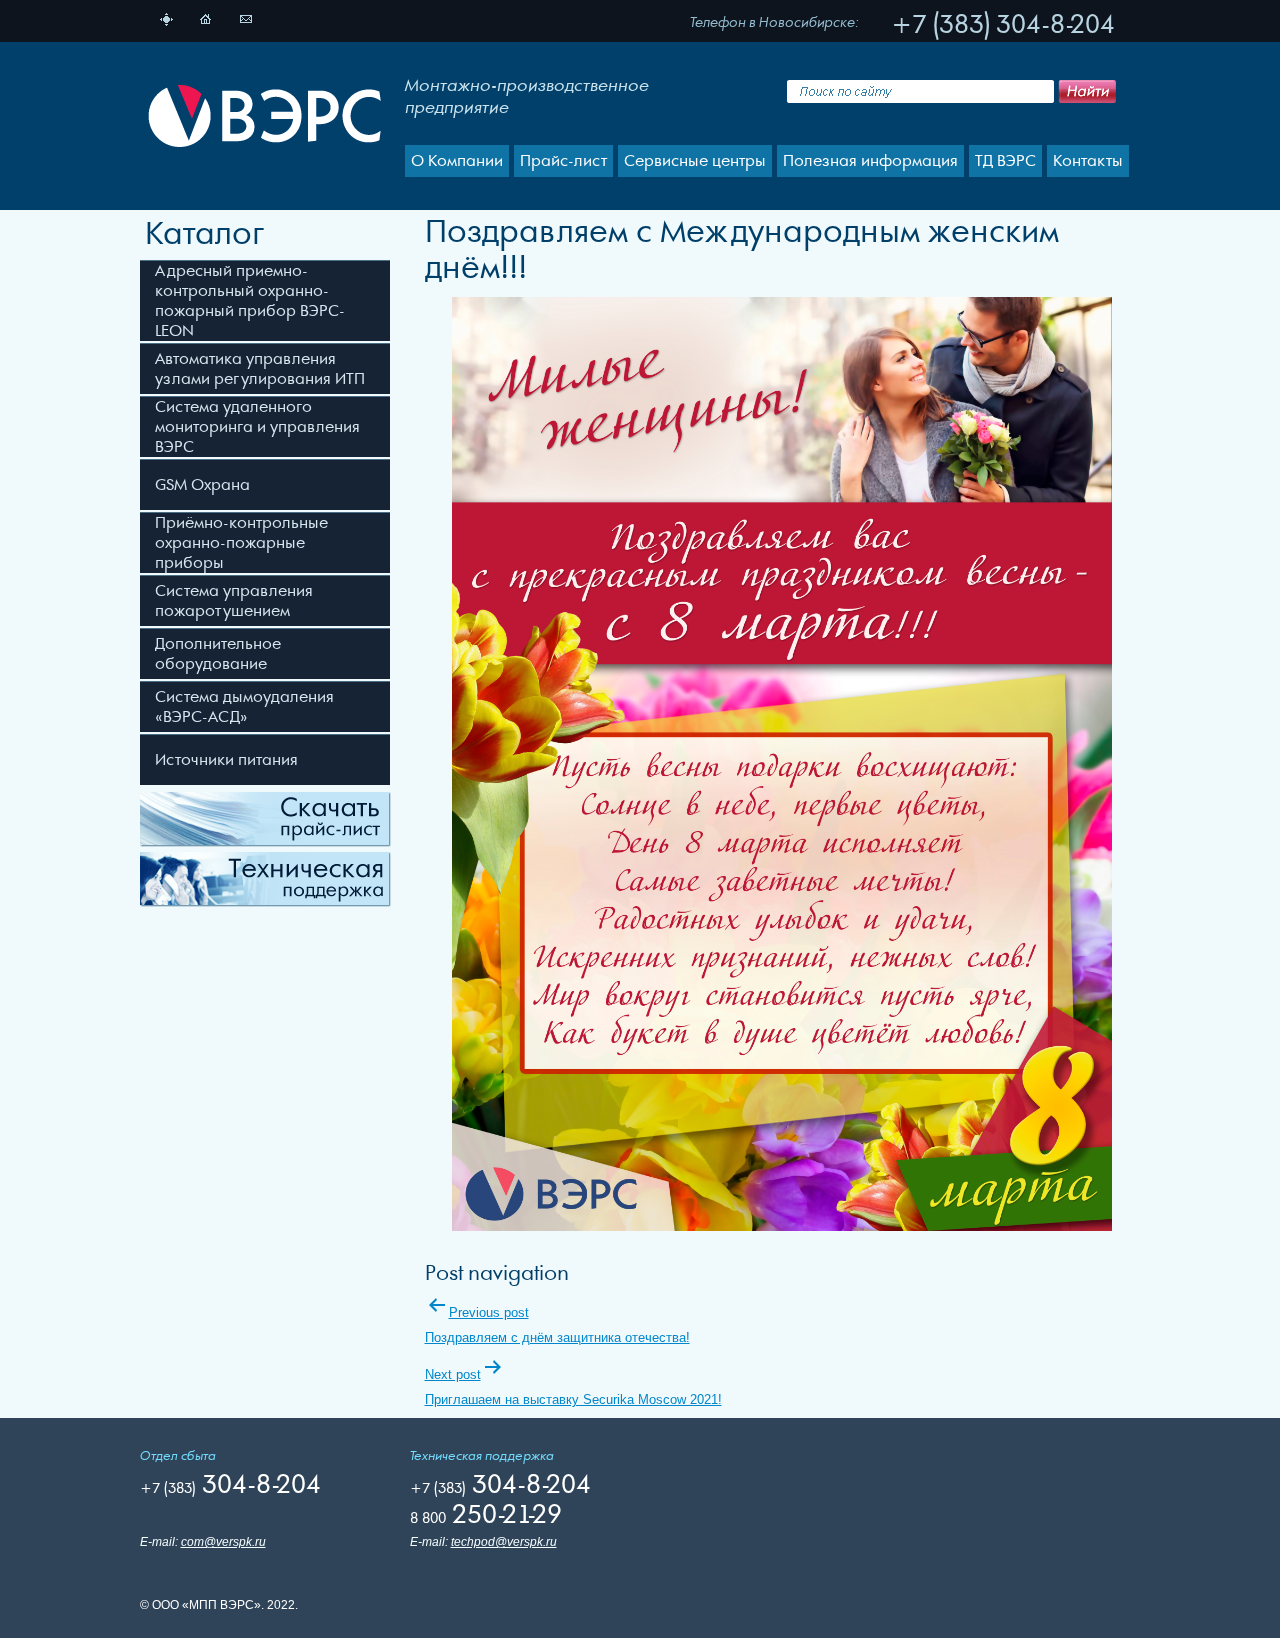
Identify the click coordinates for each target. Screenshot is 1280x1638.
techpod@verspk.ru (504, 1542)
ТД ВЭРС (1005, 161)
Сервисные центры (695, 161)
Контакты (1088, 161)
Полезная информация (870, 161)
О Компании (457, 161)
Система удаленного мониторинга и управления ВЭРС (257, 427)
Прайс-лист (563, 161)
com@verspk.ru (223, 1542)
